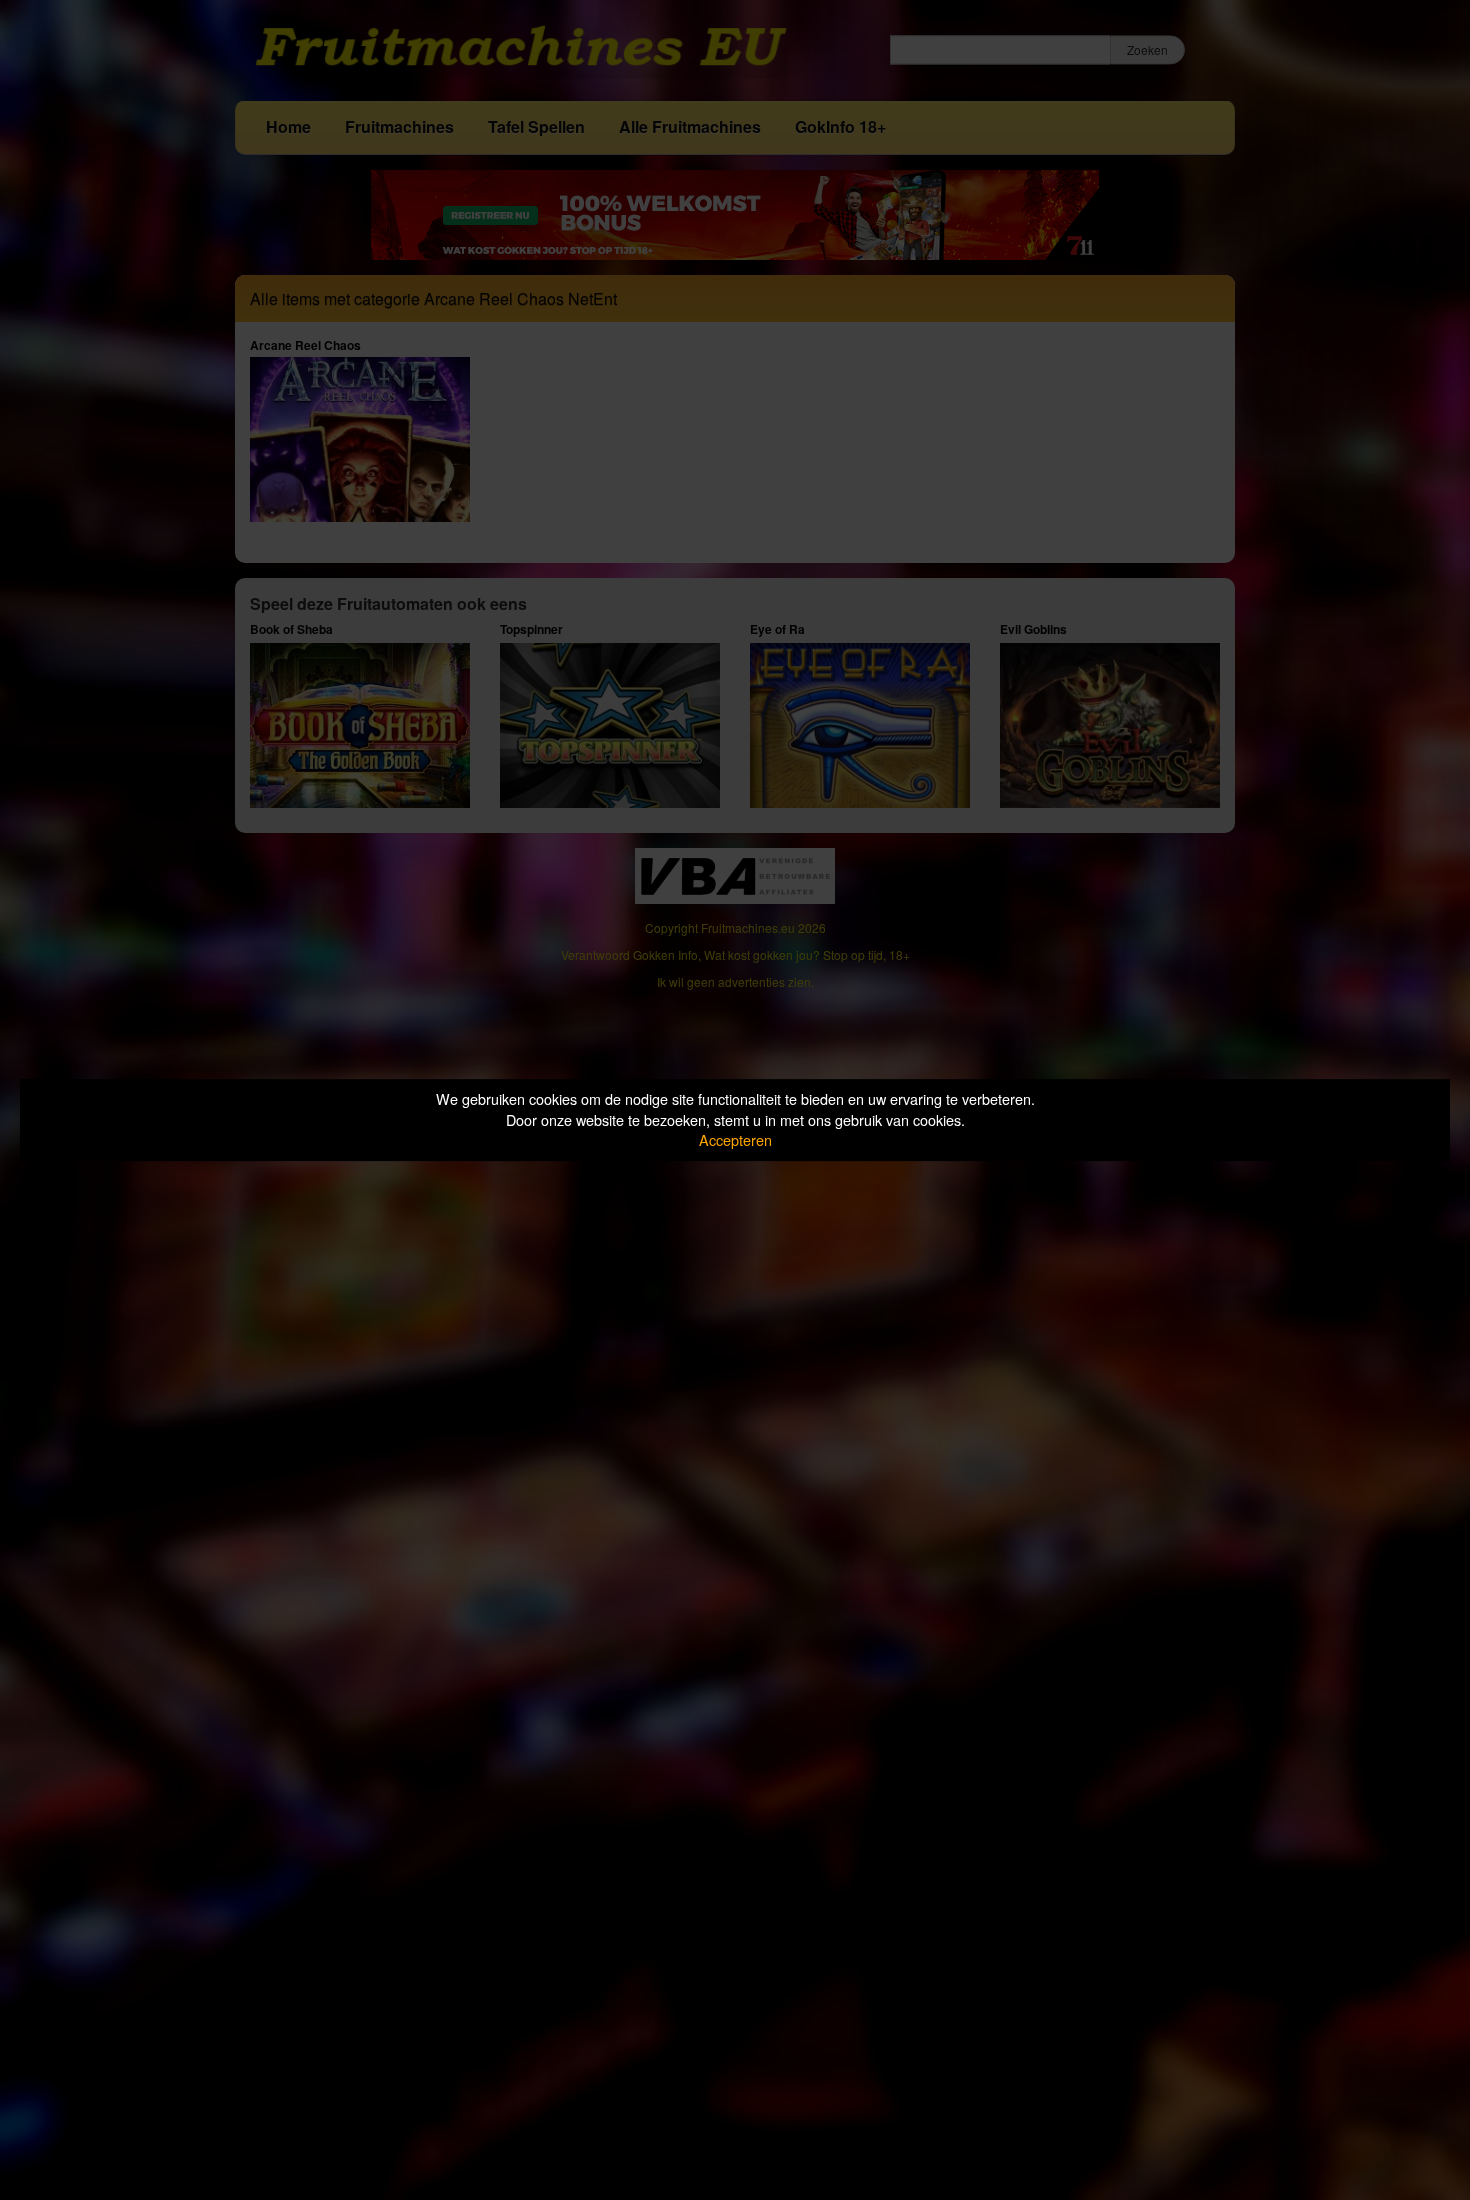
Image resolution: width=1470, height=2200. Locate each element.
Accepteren (735, 1139)
